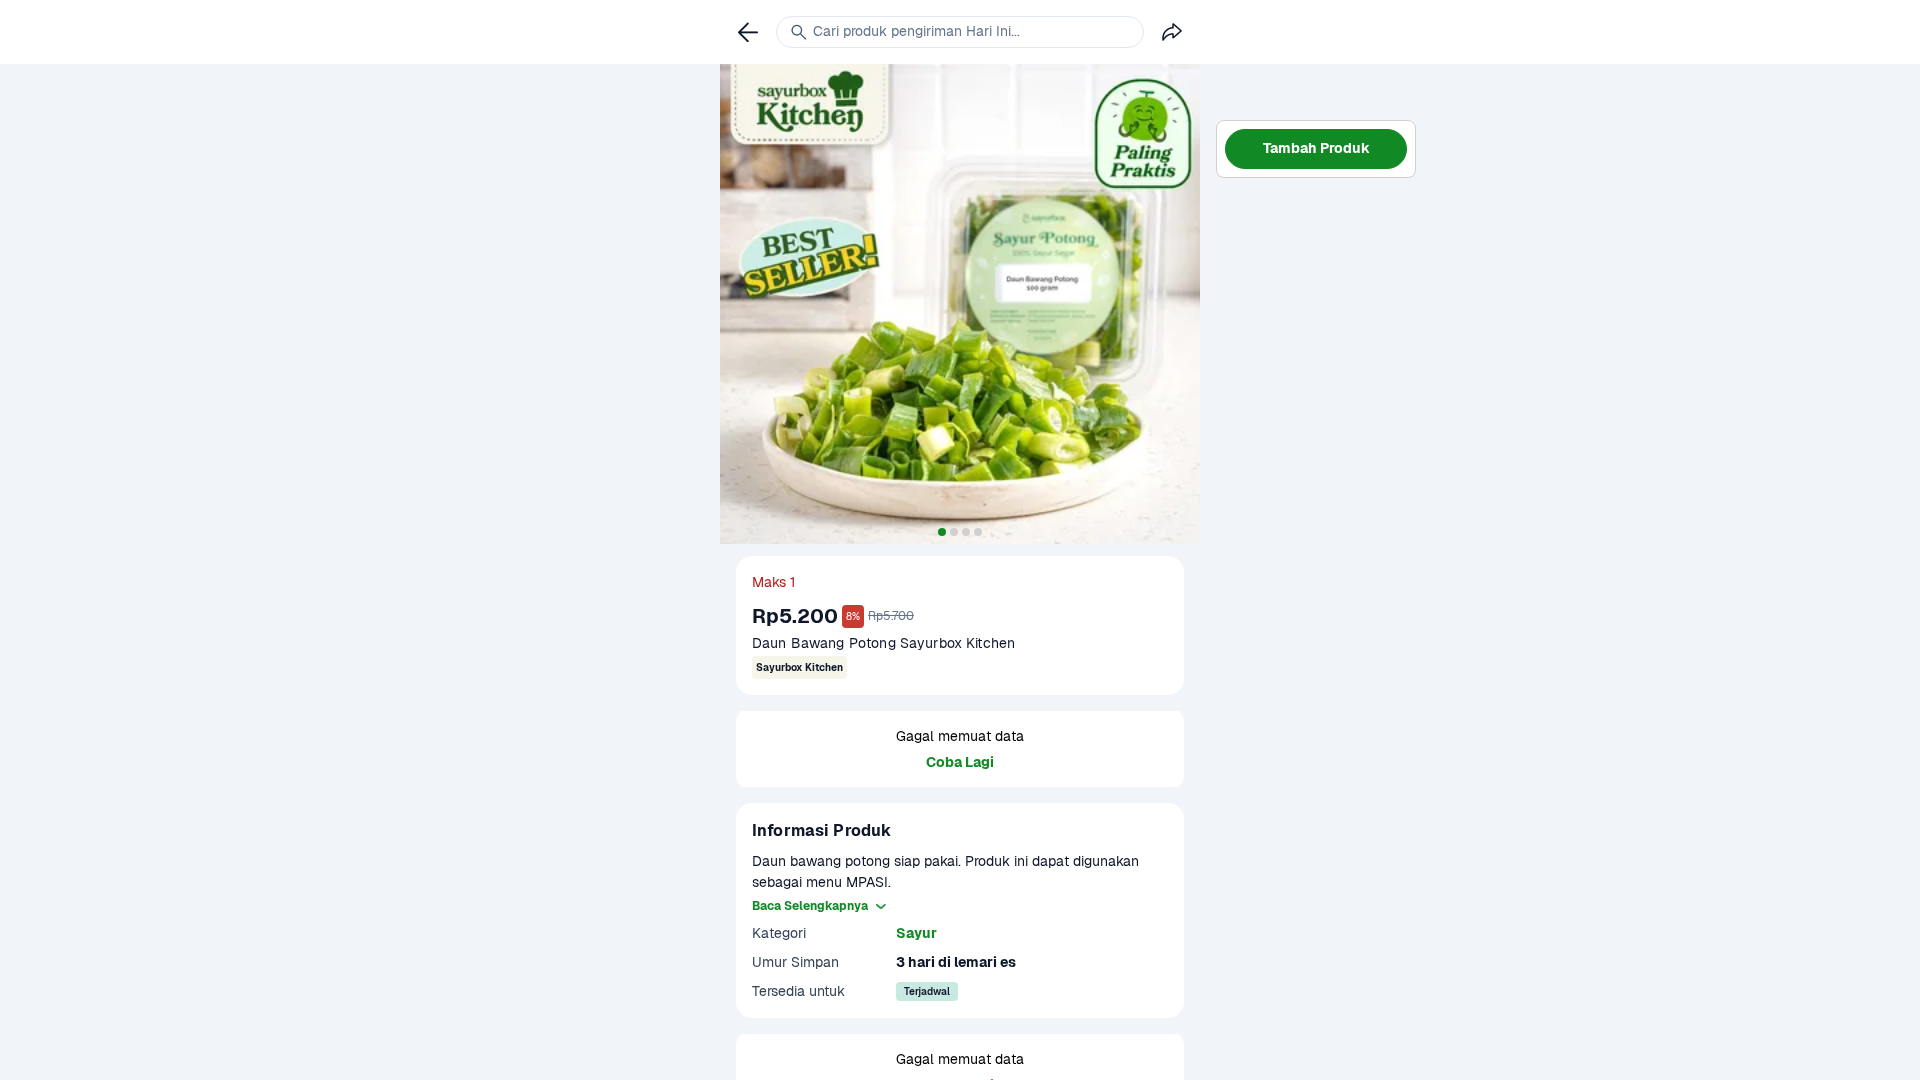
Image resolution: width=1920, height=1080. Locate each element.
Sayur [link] (916, 933)
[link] (748, 32)
